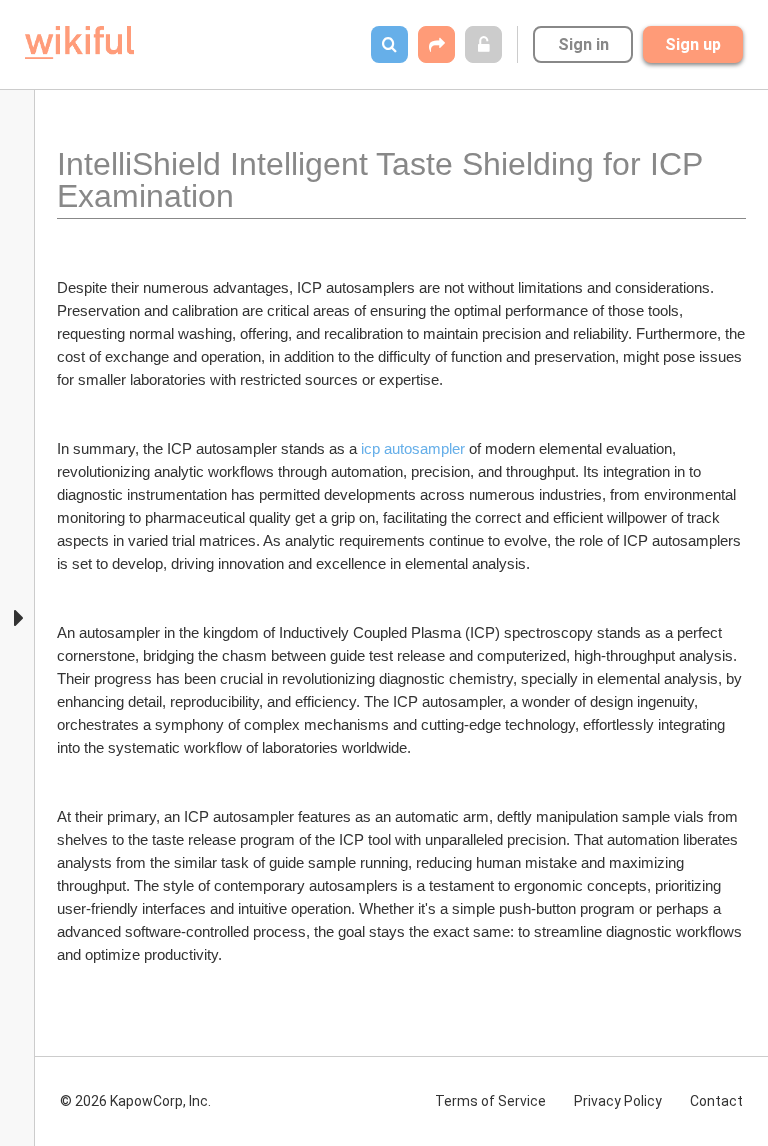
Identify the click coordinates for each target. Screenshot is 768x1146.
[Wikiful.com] (79, 42)
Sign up (693, 44)
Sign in (583, 44)
